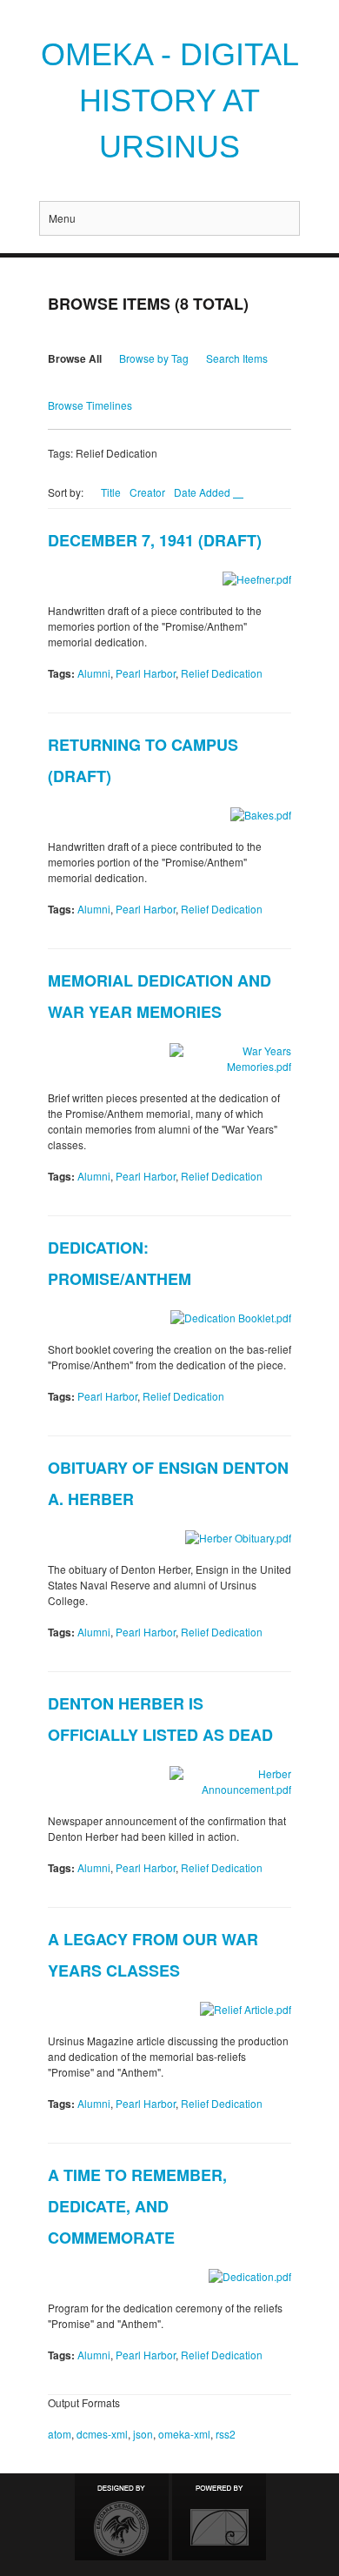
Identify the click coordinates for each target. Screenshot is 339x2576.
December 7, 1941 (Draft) (155, 540)
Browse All (75, 358)
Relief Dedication (222, 673)
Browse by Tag (154, 358)
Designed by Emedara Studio (122, 2517)
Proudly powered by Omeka (219, 2517)
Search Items (237, 358)
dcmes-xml (102, 2434)
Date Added (203, 492)
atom (60, 2434)
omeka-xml (184, 2434)
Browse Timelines (90, 405)
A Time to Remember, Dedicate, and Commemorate (137, 2206)
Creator (147, 492)
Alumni (94, 673)
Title (111, 492)
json (143, 2434)
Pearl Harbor (146, 673)
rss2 (226, 2434)
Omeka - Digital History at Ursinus (170, 100)
